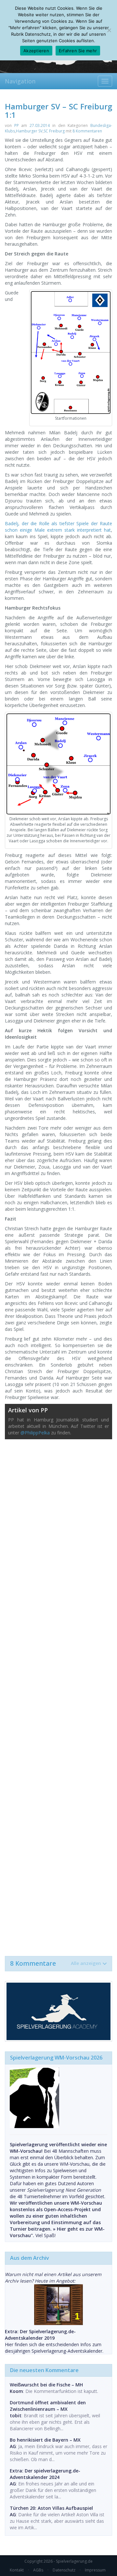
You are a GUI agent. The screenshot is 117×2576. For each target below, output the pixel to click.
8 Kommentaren (87, 131)
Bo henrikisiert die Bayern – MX (45, 2440)
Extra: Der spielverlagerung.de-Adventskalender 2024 (45, 2474)
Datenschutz (64, 2570)
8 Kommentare (56, 1963)
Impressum (95, 2570)
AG (13, 2446)
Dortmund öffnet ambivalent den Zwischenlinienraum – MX (48, 2406)
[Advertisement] (58, 1694)
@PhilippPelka (35, 1433)
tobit (16, 2415)
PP (17, 125)
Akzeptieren (36, 51)
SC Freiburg (54, 131)
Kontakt (17, 2570)
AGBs (38, 2570)
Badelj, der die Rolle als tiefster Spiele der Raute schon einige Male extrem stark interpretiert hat (58, 527)
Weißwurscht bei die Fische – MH (46, 2385)
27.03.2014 (40, 125)
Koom (16, 2391)
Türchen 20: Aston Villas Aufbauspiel (51, 2508)
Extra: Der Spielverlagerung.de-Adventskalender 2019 (40, 2335)
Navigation (20, 81)
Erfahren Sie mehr (78, 51)
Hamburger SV (29, 131)
